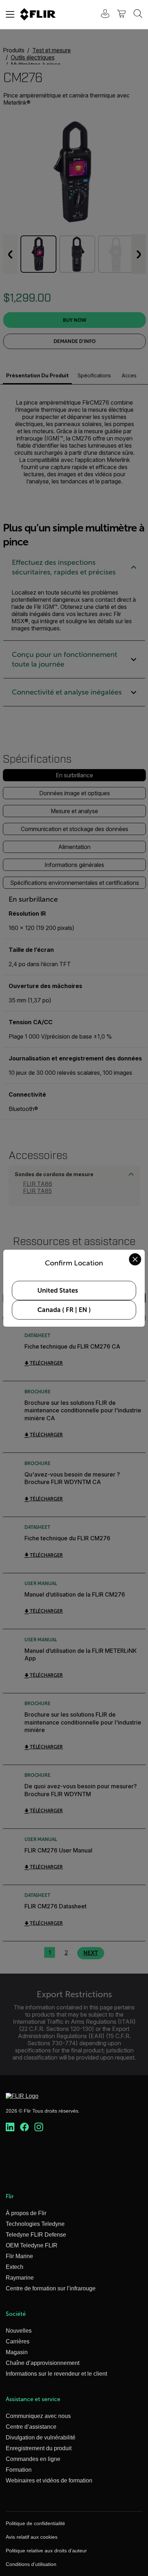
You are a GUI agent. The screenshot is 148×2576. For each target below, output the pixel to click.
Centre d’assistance (31, 2427)
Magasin (17, 2352)
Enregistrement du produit (39, 2448)
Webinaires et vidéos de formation (49, 2480)
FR (70, 1310)
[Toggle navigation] (10, 14)
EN (83, 1310)
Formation (19, 2470)
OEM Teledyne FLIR (32, 2245)
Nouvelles (19, 2331)
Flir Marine (19, 2256)
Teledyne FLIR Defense (36, 2235)
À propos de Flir (26, 2213)
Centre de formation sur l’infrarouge (51, 2288)
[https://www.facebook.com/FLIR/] (24, 2127)
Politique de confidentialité (35, 2523)
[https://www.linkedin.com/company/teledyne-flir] (10, 2127)
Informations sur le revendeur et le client (56, 2374)
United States (58, 1291)
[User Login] (101, 15)
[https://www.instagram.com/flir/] (39, 2127)
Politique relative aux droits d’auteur (46, 2551)
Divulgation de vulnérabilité (41, 2437)
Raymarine (20, 2278)
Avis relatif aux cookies (32, 2537)
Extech (15, 2267)
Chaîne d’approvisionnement (43, 2363)
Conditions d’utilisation (31, 2564)
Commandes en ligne (33, 2459)
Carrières (18, 2341)
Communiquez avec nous (38, 2416)
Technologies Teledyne (35, 2224)
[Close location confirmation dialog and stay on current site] (135, 1259)
